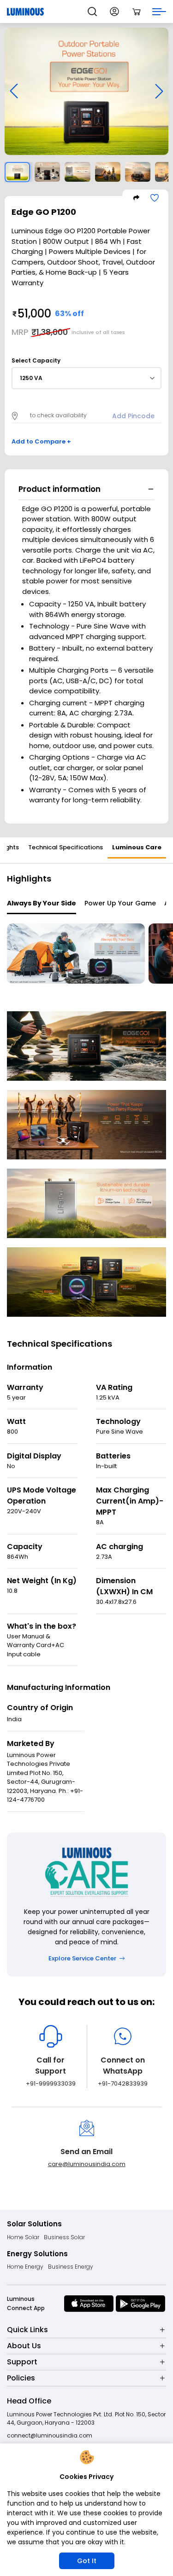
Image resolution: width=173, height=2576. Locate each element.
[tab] (66, 848)
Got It (87, 2561)
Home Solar (23, 2237)
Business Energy (71, 2267)
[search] (92, 12)
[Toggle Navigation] (159, 12)
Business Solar (64, 2237)
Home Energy (25, 2267)
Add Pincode (133, 416)
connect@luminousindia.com (50, 2435)
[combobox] (86, 378)
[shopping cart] (137, 12)
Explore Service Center (82, 1958)
